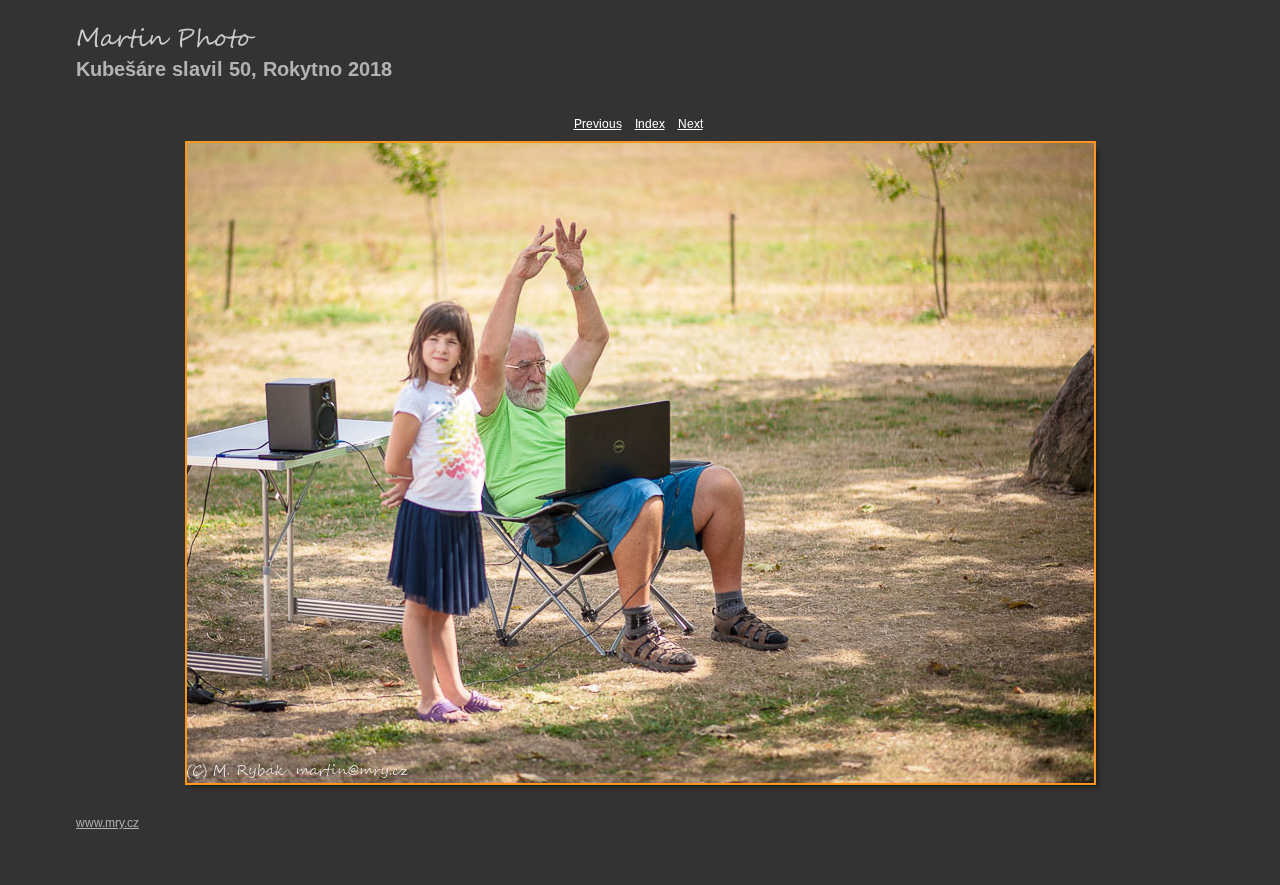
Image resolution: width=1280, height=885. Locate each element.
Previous (598, 124)
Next (690, 124)
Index (650, 124)
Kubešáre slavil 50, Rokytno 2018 (234, 69)
